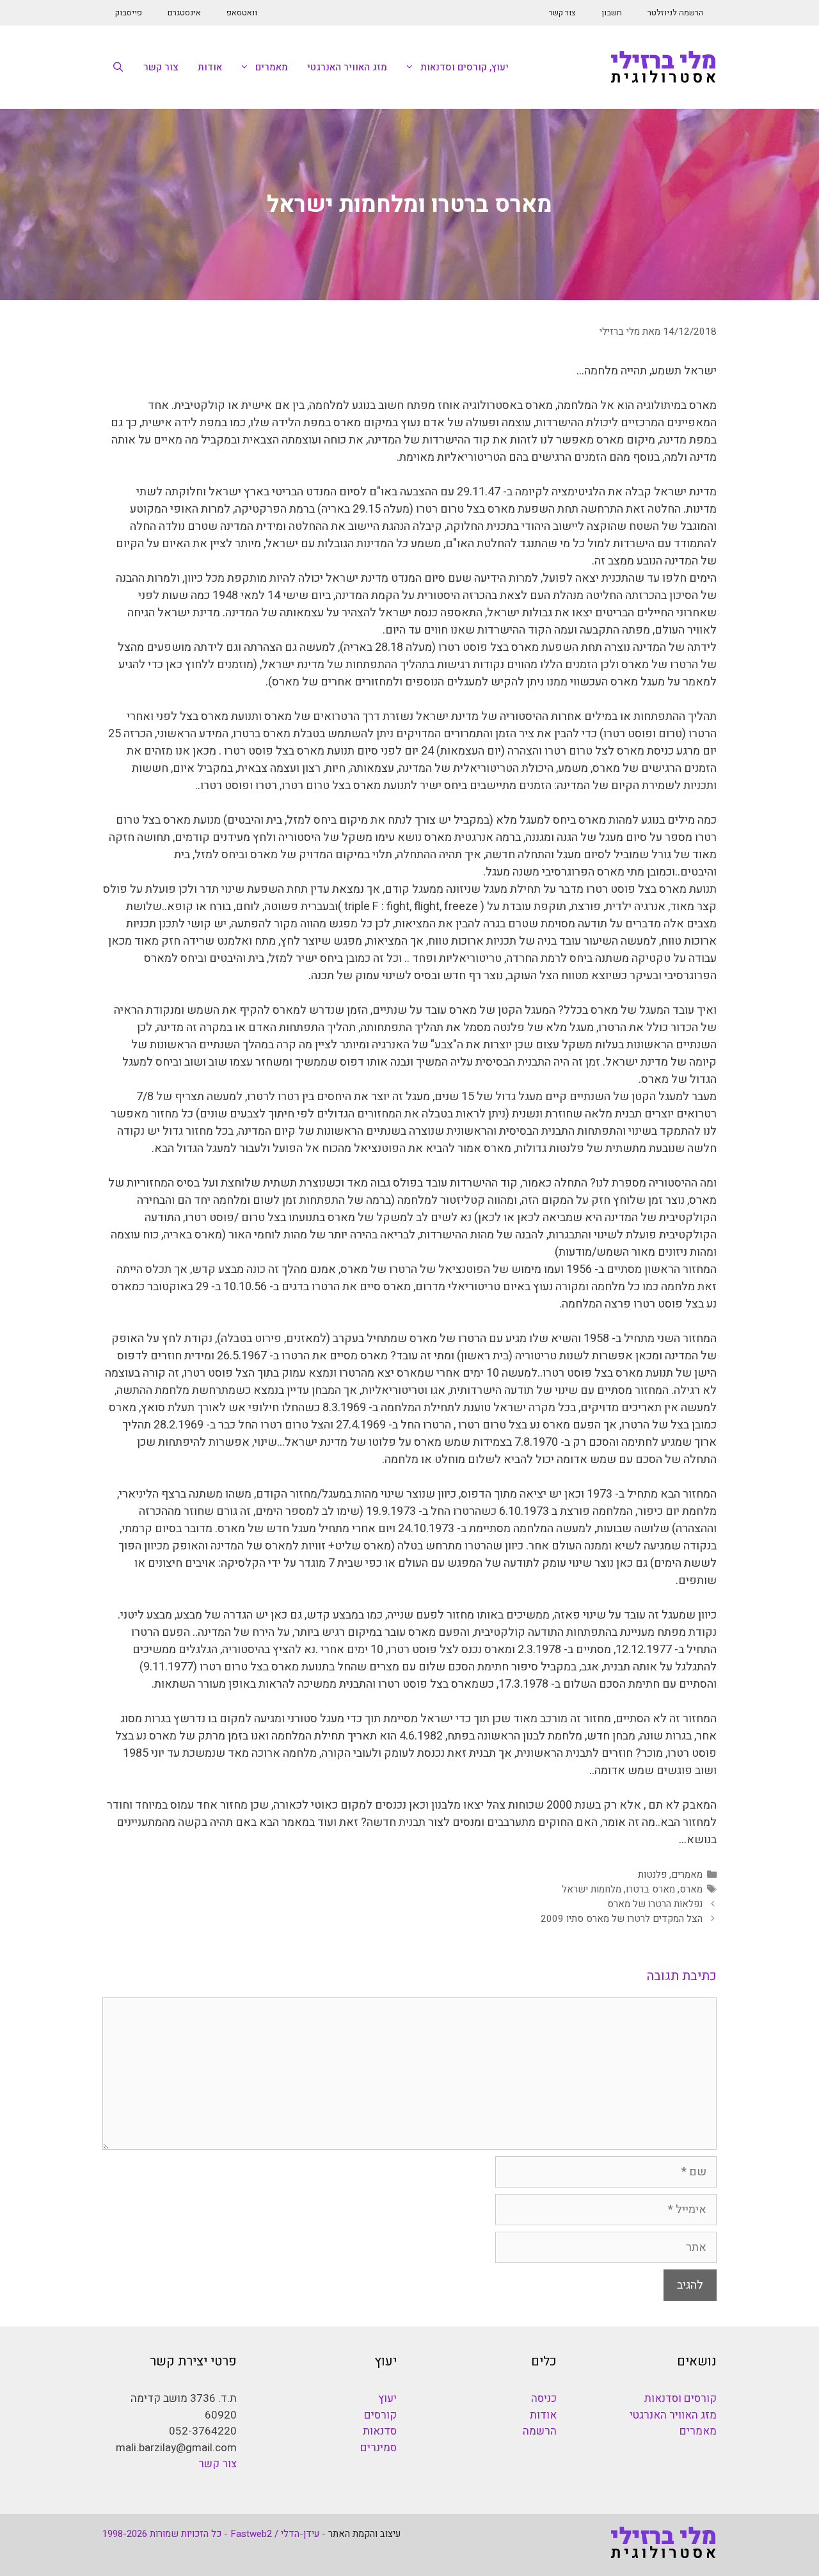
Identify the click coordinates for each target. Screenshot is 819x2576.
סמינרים (378, 2448)
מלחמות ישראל (592, 1889)
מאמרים (272, 67)
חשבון (612, 12)
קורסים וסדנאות (680, 2398)
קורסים (380, 2415)
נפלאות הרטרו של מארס (655, 1904)
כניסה (544, 2398)
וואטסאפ (242, 12)
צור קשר (562, 12)
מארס (691, 1889)
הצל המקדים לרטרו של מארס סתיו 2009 (622, 1919)
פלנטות (652, 1875)
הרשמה (540, 2431)
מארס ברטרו (650, 1889)
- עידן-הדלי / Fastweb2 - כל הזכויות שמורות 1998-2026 (214, 2534)
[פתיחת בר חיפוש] (118, 67)
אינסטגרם (184, 12)
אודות (210, 67)
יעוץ (387, 2398)
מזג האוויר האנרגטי (347, 67)
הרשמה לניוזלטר (676, 12)
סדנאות (380, 2431)
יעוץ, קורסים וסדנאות (465, 67)
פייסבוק (129, 12)
